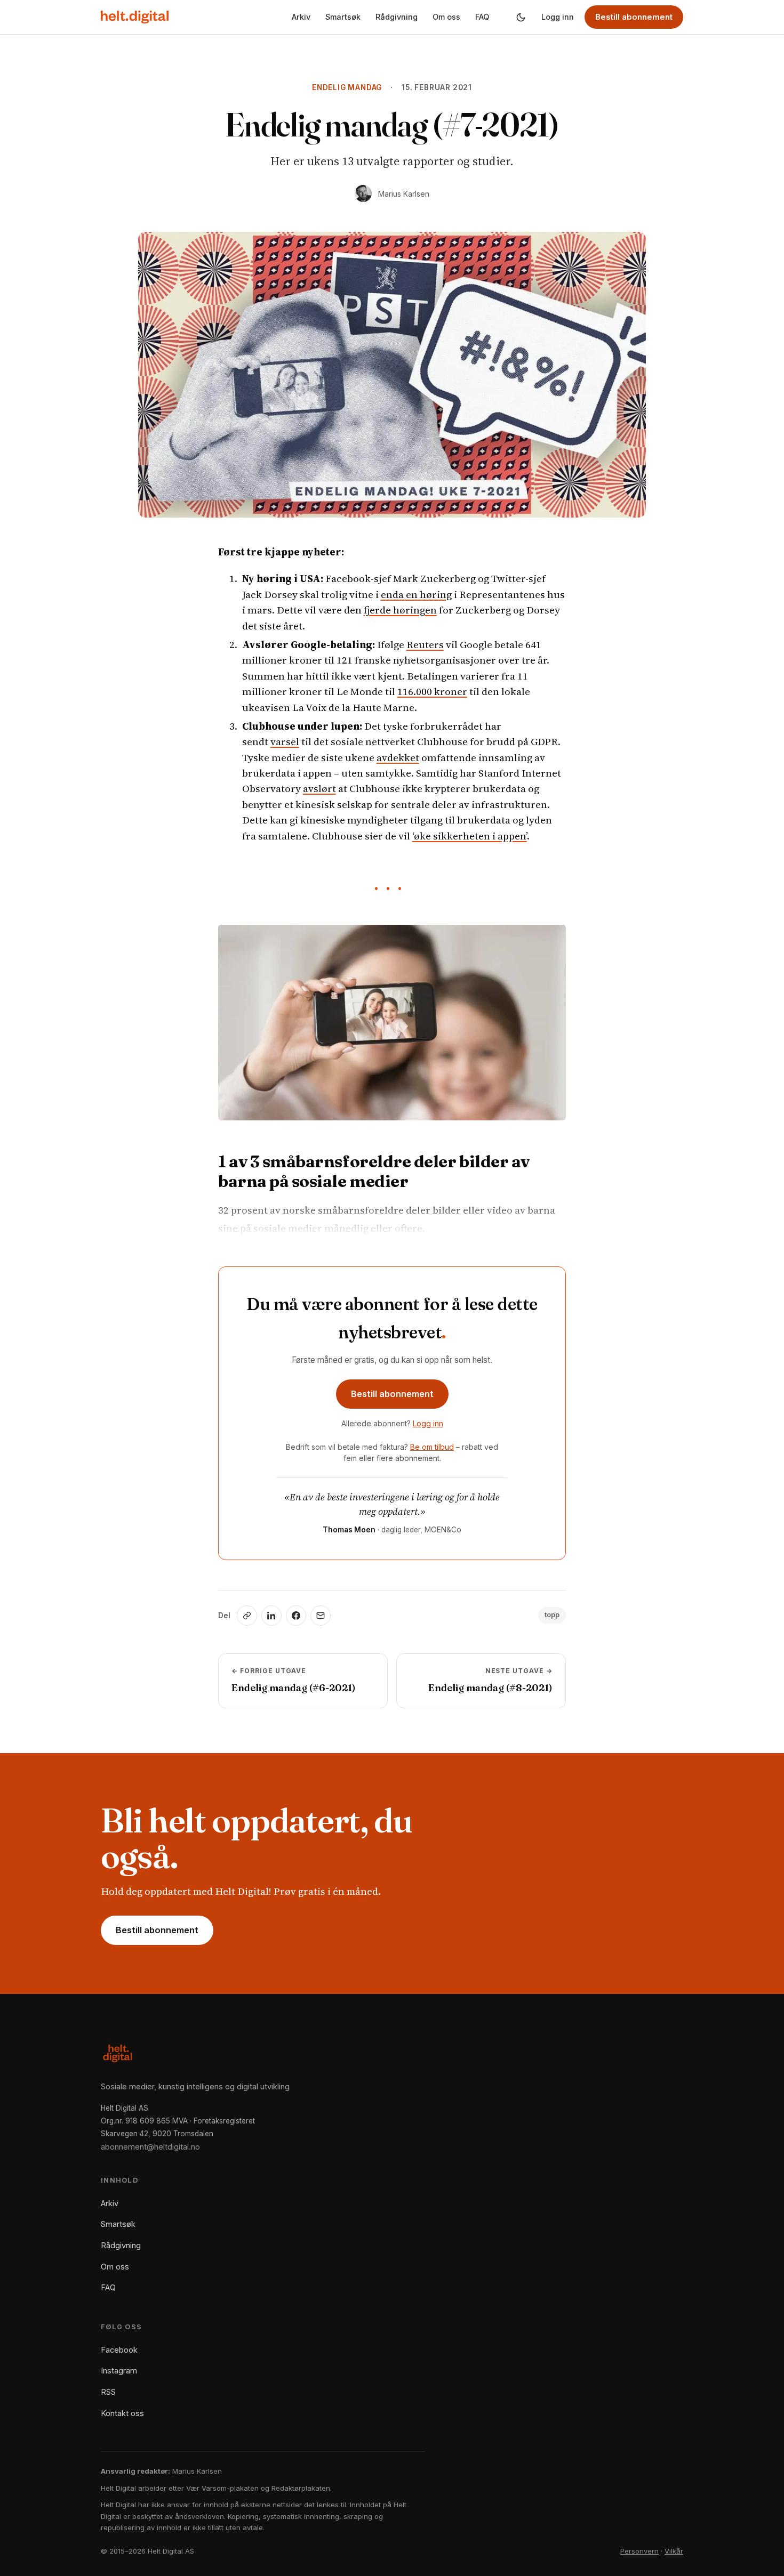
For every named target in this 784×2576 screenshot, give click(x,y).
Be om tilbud (432, 1447)
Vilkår (674, 2551)
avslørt (319, 788)
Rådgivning (397, 17)
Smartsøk (343, 17)
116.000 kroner (432, 691)
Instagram (119, 2371)
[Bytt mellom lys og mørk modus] (521, 17)
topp (552, 1615)
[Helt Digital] (135, 17)
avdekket (398, 757)
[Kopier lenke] (247, 1616)
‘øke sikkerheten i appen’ (470, 836)
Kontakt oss (122, 2413)
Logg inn (558, 17)
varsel (285, 741)
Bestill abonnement (634, 17)
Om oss (446, 17)
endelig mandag (347, 87)
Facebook (119, 2350)
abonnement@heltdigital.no (150, 2147)
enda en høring (416, 594)
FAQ (482, 17)
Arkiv (301, 17)
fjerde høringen (400, 610)
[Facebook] (296, 1616)
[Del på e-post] (321, 1616)
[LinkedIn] (271, 1616)
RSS (108, 2392)
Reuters (425, 644)
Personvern (639, 2551)
